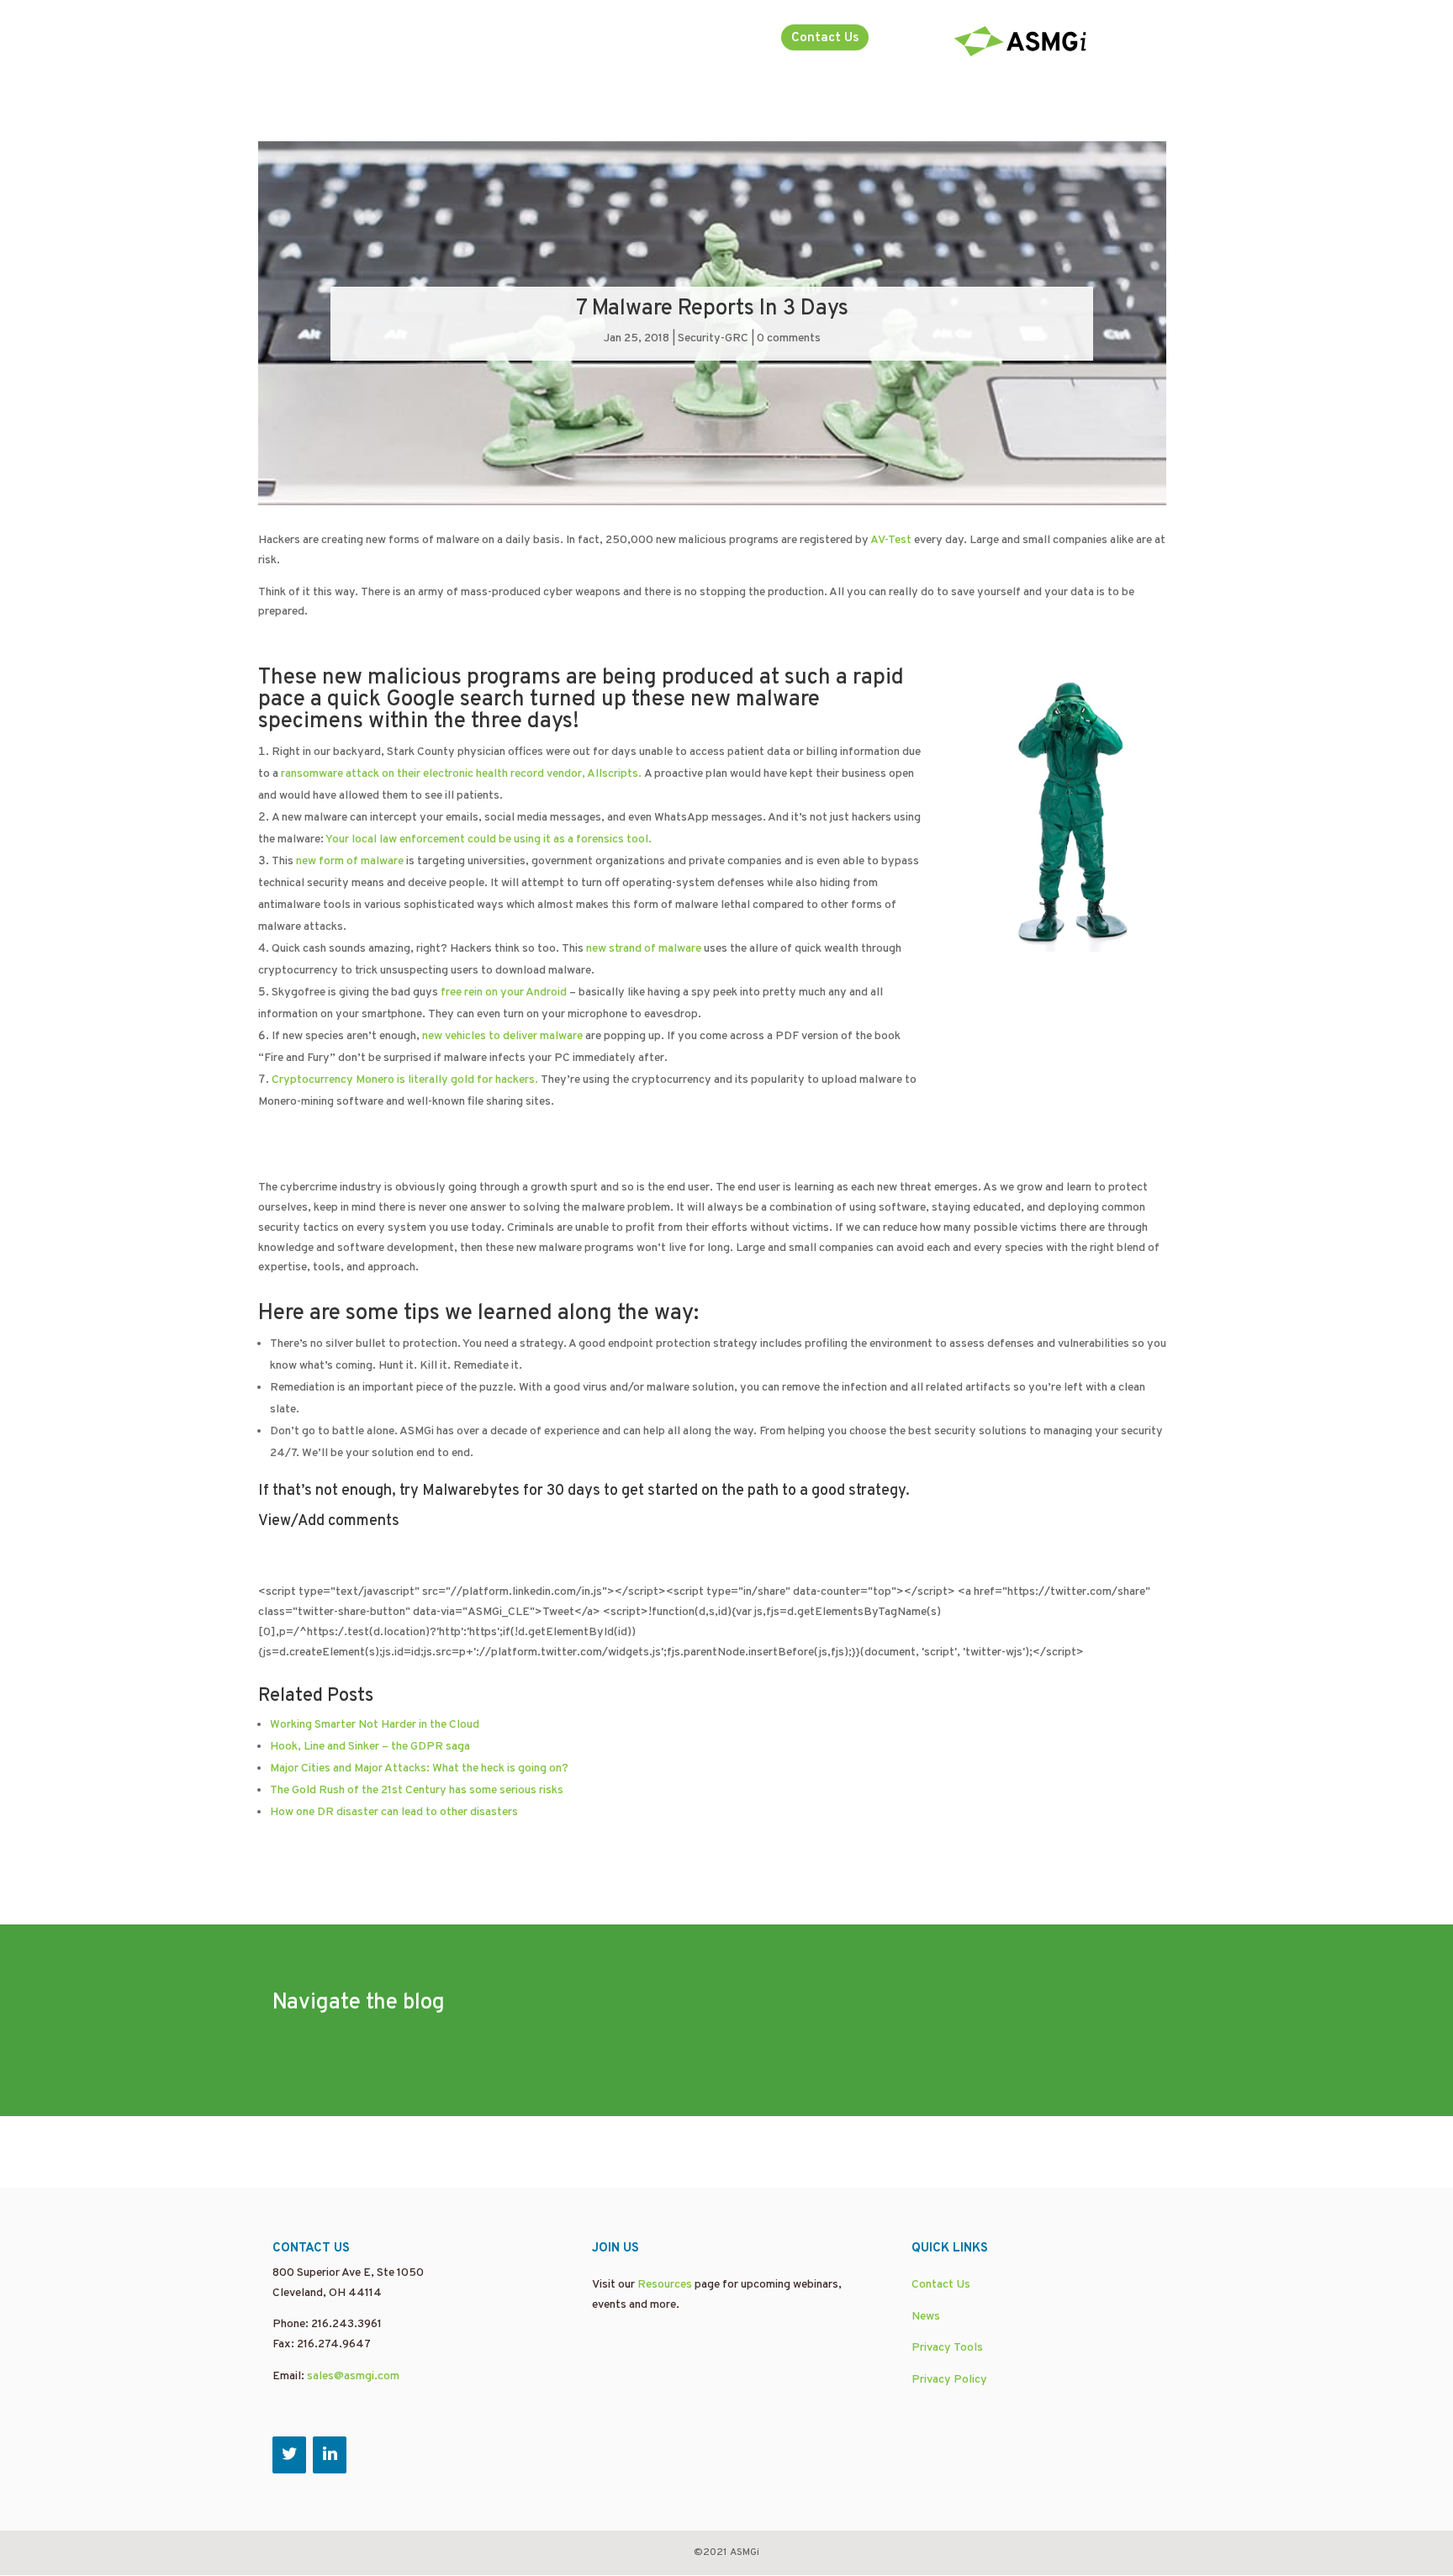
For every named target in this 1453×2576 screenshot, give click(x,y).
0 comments (789, 338)
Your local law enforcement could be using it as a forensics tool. (489, 839)
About (628, 40)
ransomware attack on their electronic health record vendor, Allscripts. (461, 774)
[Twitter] (289, 2455)
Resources (665, 2285)
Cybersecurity (547, 40)
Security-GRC (713, 338)
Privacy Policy (949, 2380)
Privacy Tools (947, 2348)
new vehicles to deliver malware (502, 1036)
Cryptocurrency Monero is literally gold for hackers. (405, 1080)
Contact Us (825, 38)
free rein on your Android (504, 992)
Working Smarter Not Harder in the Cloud (375, 1725)
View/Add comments (329, 1521)
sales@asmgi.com (353, 2376)
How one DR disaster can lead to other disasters (394, 1812)
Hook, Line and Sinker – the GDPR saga (370, 1747)
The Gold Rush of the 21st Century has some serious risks (417, 1790)
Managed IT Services (422, 40)
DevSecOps (306, 40)
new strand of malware (644, 949)
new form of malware (350, 861)
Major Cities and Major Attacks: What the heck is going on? (419, 1768)
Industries (714, 40)
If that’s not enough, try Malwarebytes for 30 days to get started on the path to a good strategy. (584, 1491)
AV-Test (891, 540)
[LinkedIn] (330, 2455)
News (926, 2317)
